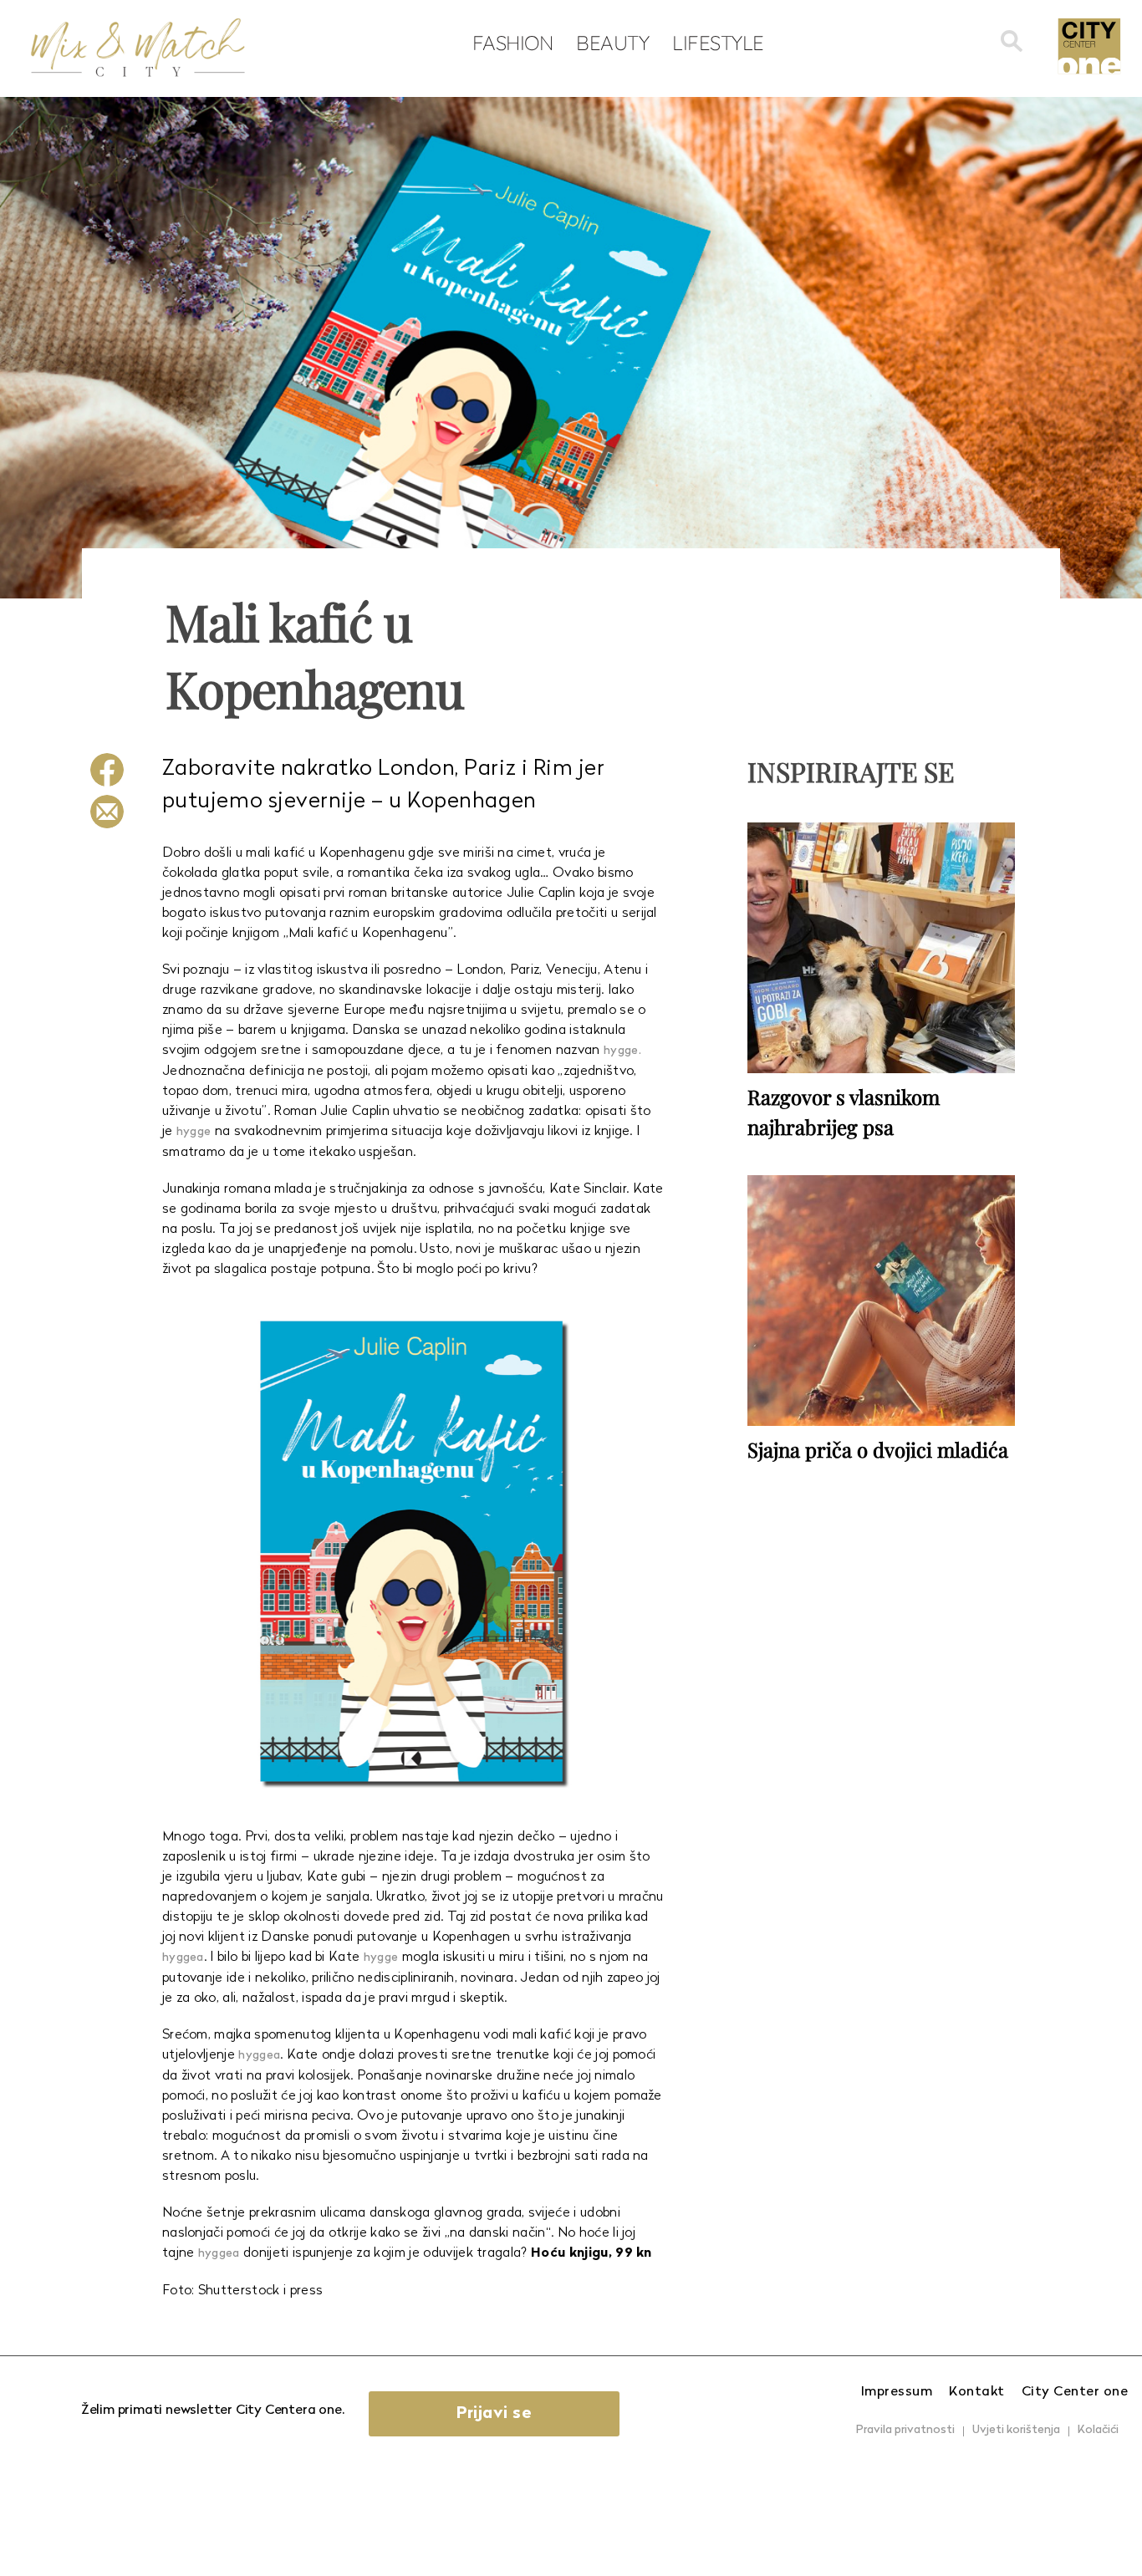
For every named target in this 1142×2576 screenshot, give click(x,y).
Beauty (612, 43)
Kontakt (977, 2392)
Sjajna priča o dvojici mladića (878, 1449)
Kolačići (1098, 2430)
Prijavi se (494, 2414)
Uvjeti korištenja (1016, 2430)
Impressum (897, 2392)
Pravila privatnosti (905, 2430)
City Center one (1075, 2392)
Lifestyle (718, 43)
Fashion (513, 43)
